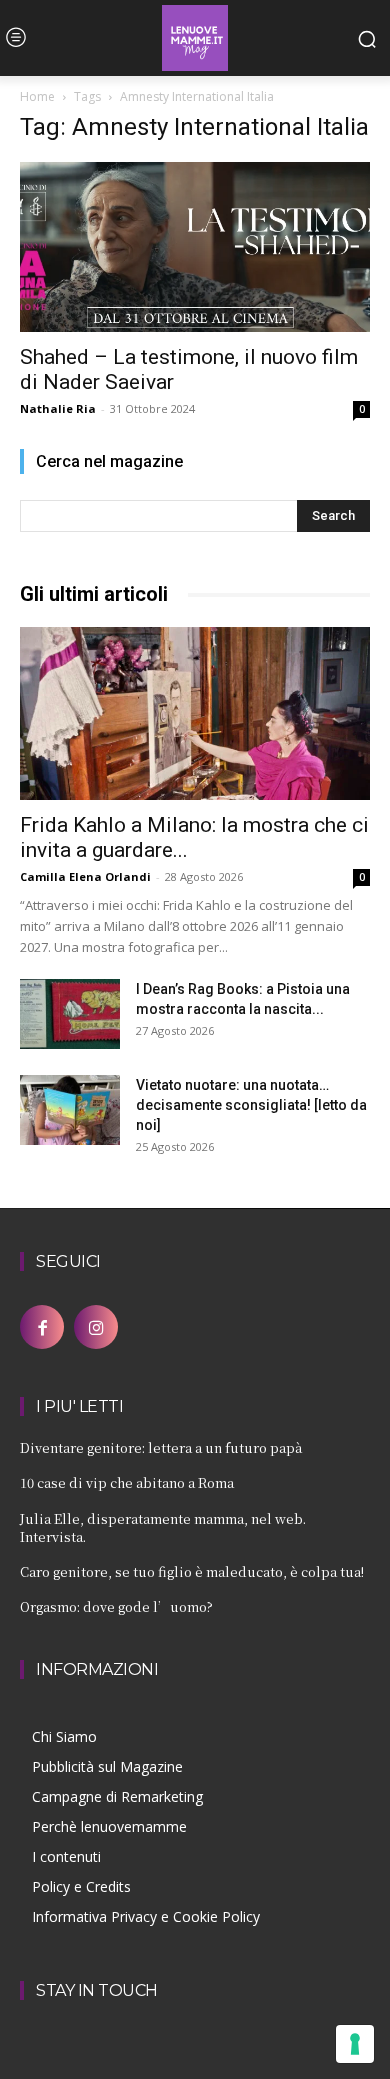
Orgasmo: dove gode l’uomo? (116, 1606)
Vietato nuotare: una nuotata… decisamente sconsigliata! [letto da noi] (251, 1105)
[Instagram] (96, 1327)
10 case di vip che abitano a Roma (127, 1482)
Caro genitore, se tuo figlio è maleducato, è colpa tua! (192, 1571)
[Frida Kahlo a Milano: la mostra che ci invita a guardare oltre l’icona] (195, 713)
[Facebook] (42, 1327)
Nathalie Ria (58, 408)
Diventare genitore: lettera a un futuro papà (161, 1447)
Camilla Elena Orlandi (85, 876)
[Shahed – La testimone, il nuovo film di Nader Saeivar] (195, 247)
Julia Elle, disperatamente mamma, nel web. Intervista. (163, 1527)
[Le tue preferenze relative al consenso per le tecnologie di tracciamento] (355, 2044)
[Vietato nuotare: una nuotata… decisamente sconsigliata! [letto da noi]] (70, 1110)
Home (37, 96)
